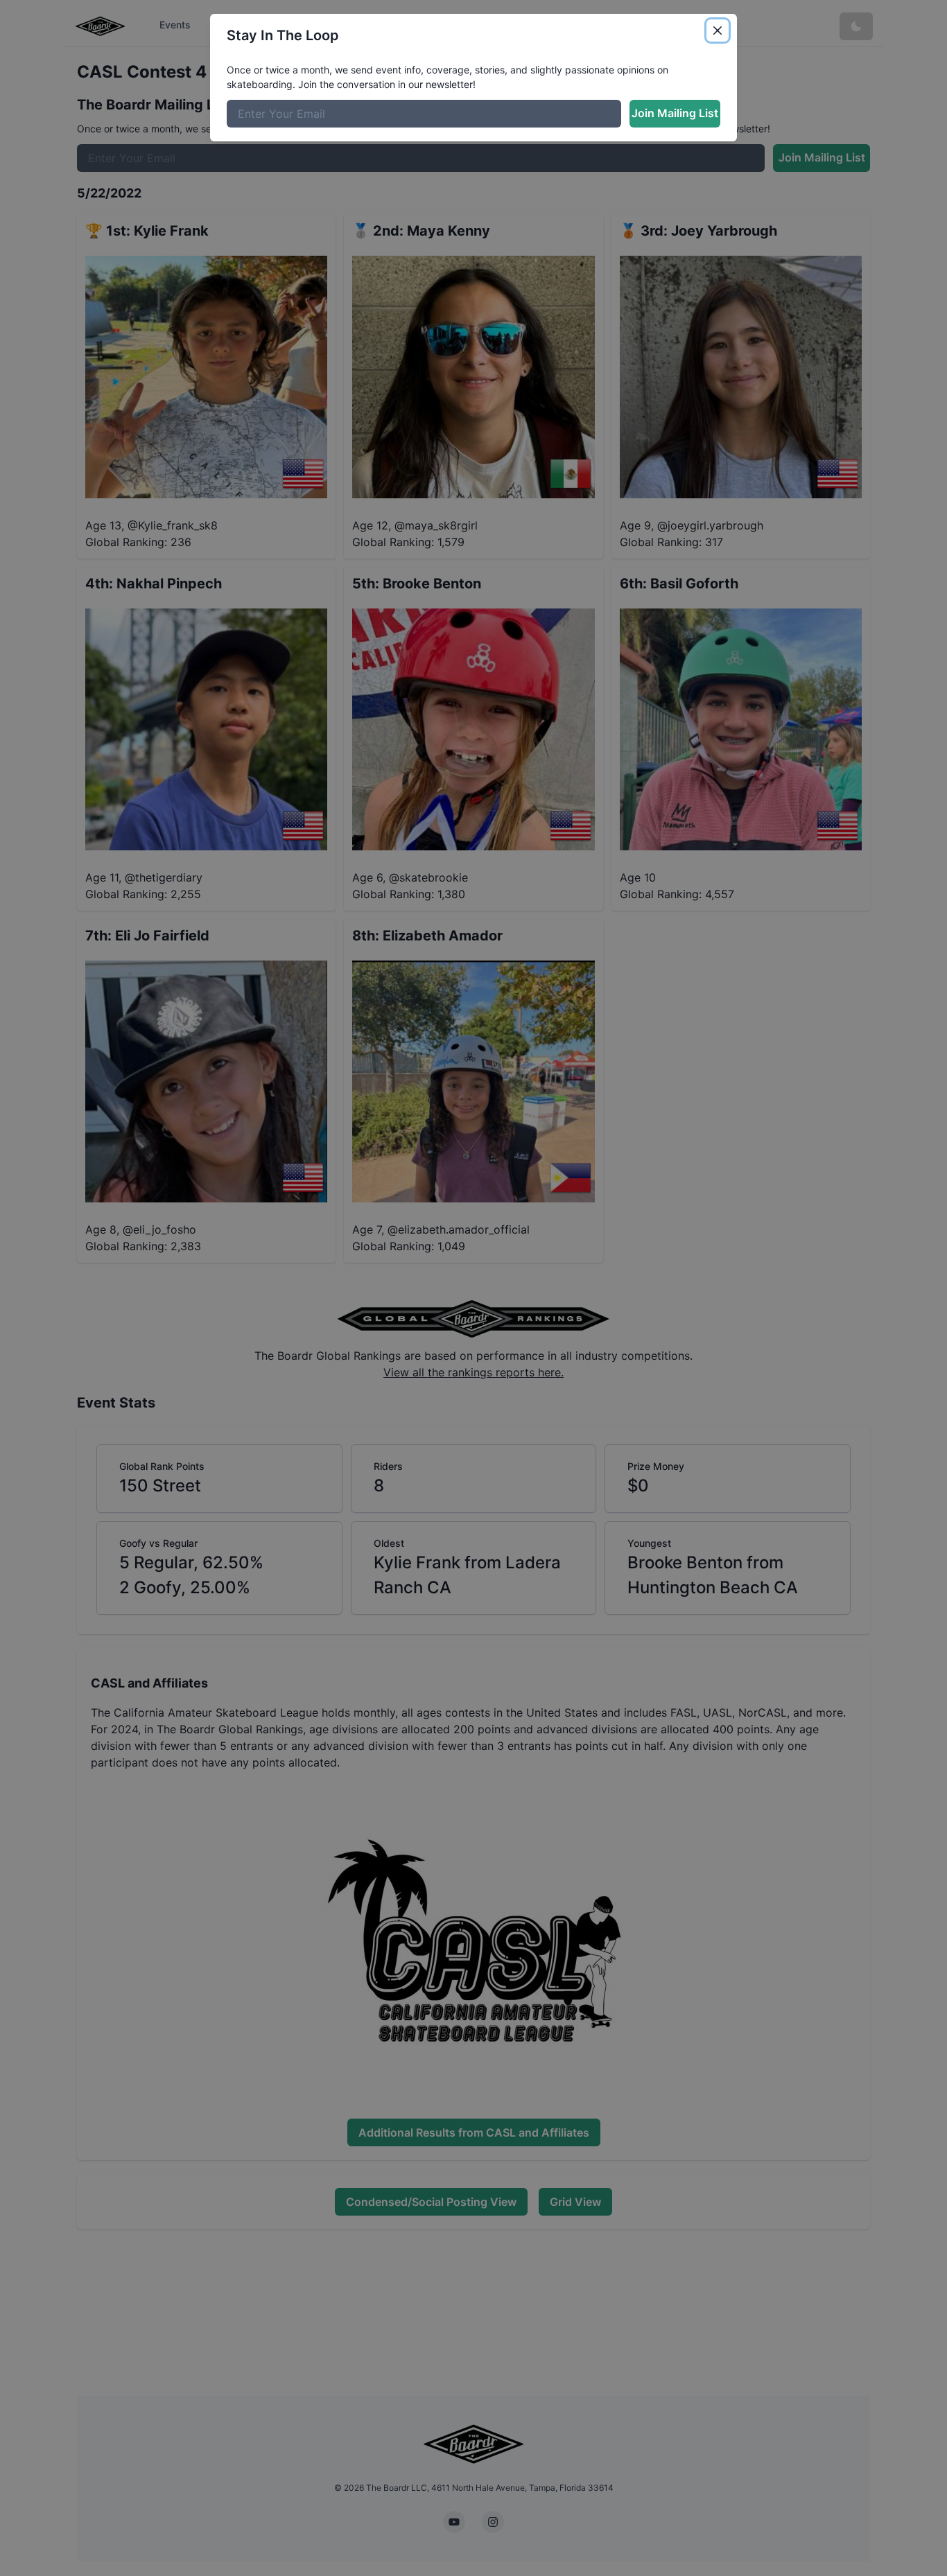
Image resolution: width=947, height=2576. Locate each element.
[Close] (718, 30)
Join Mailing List (675, 113)
